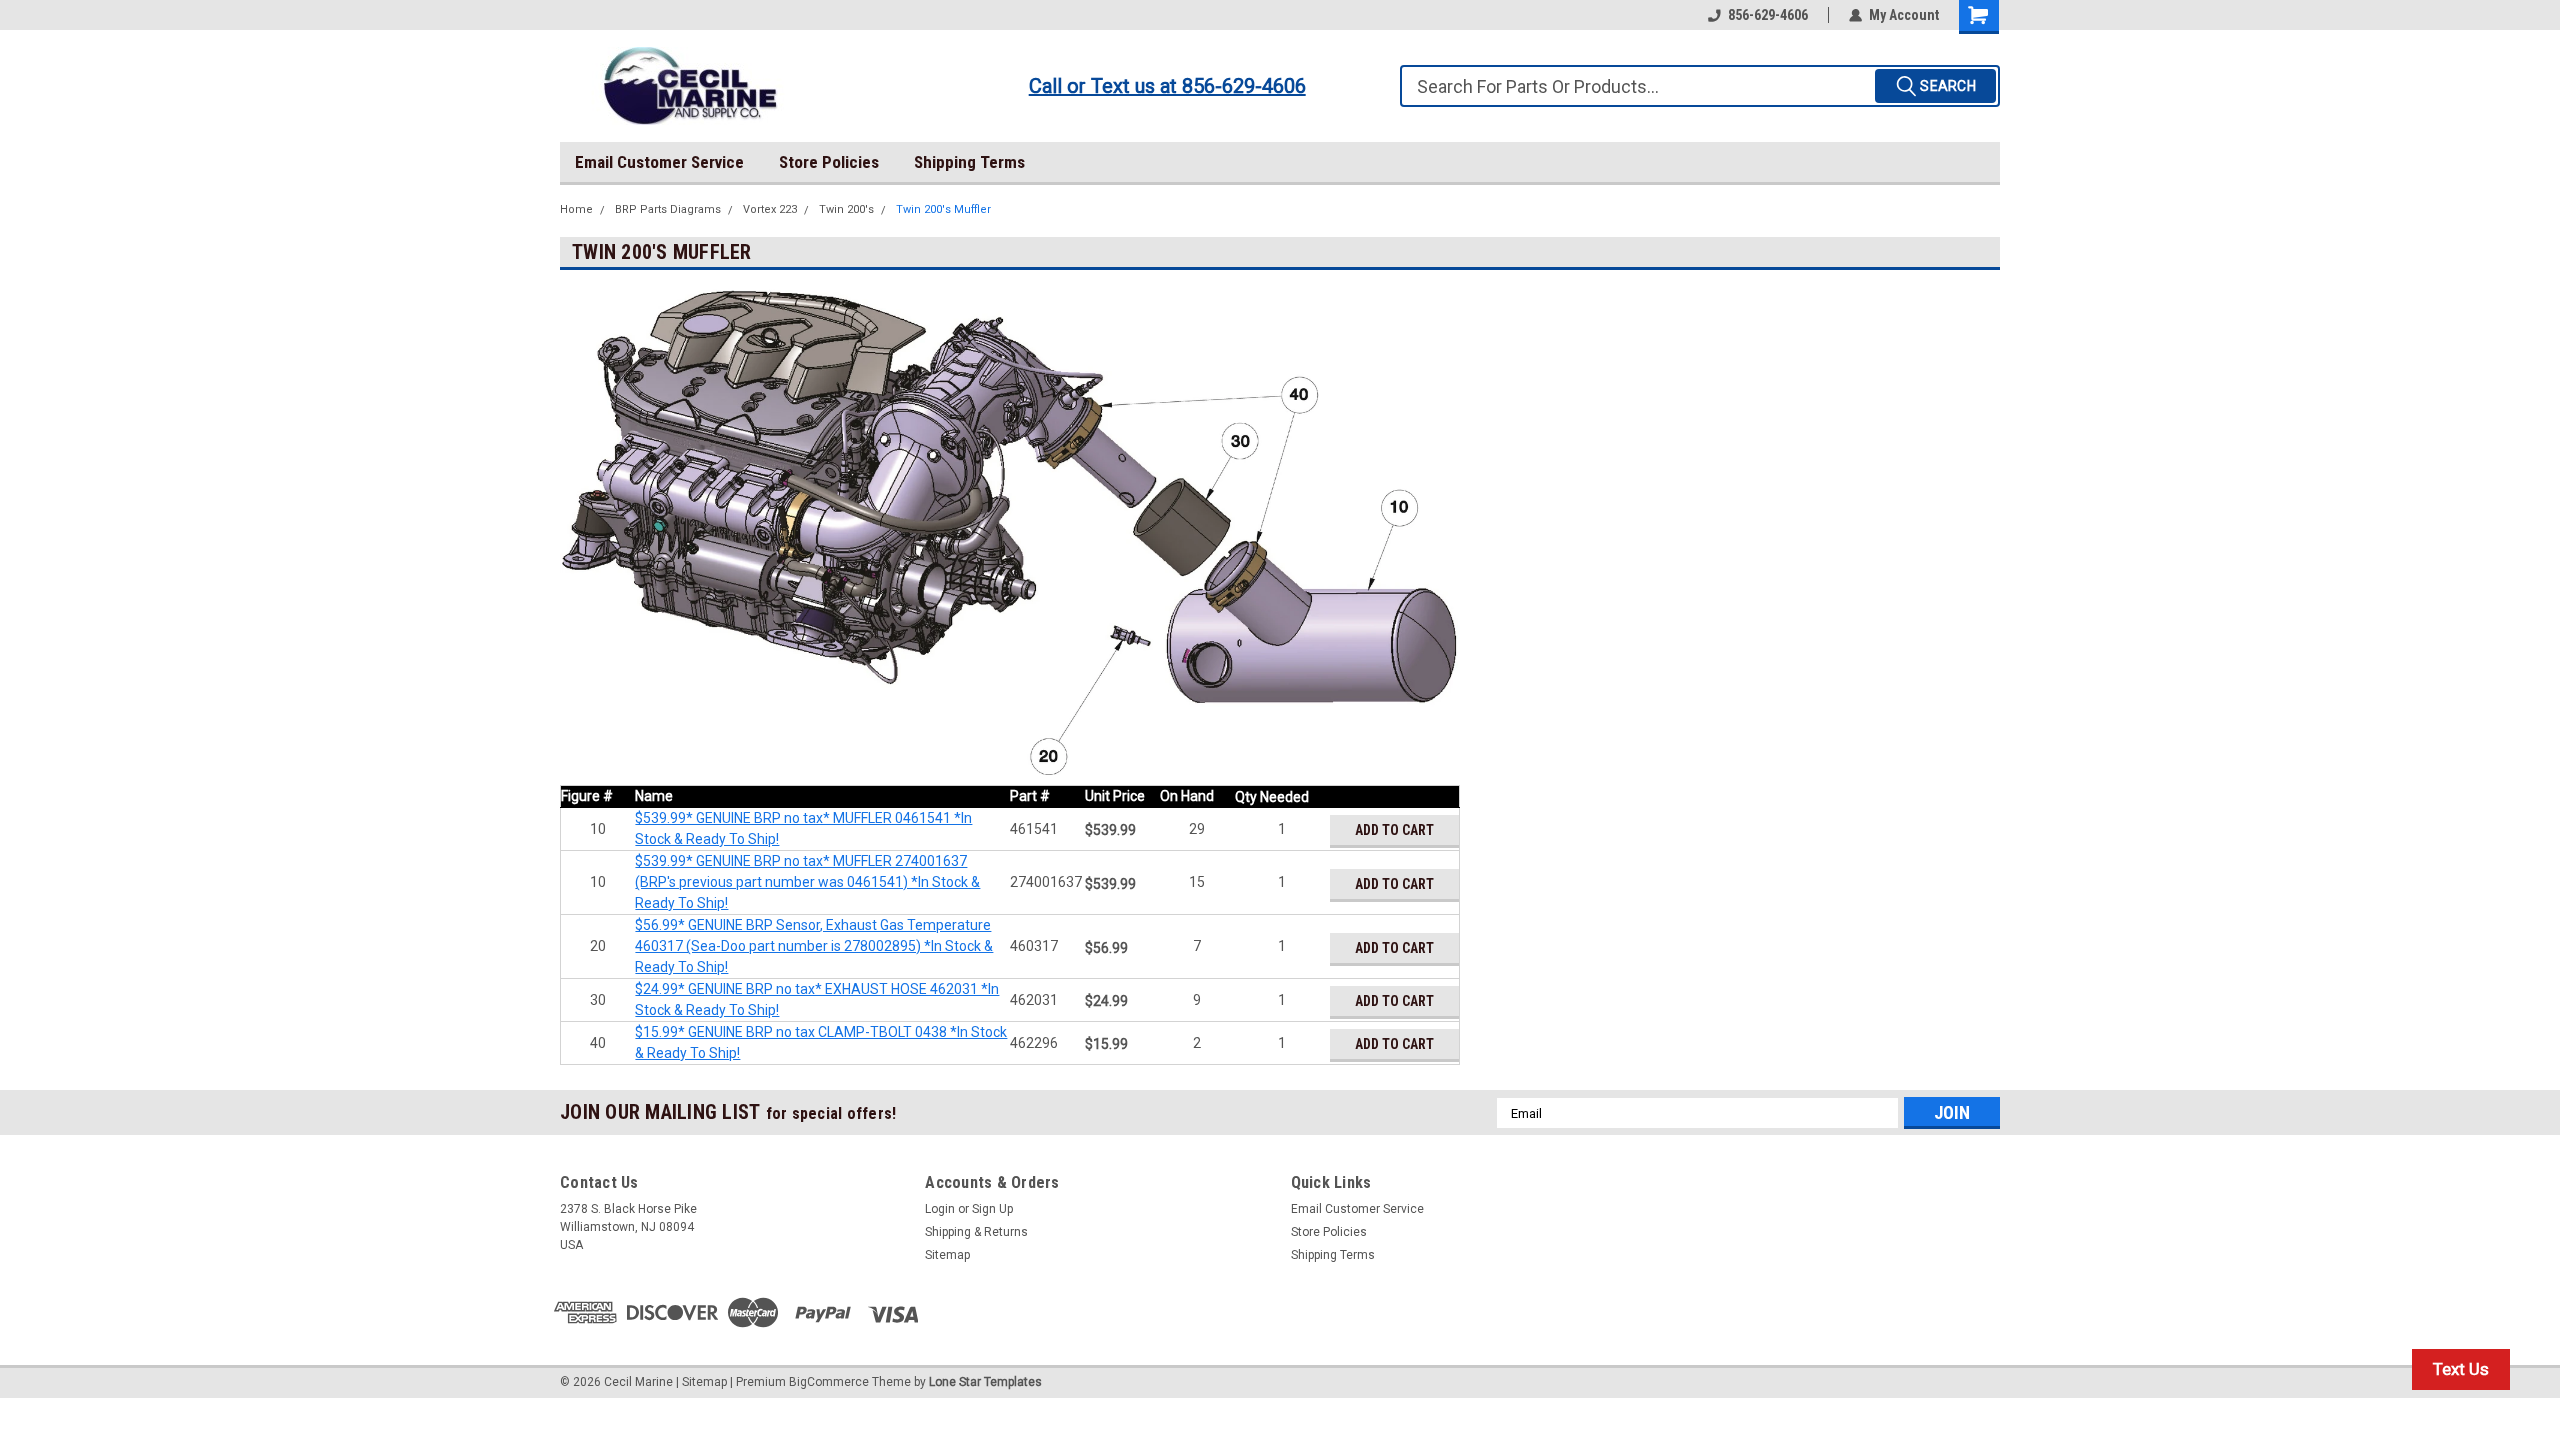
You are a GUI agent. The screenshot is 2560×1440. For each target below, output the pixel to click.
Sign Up (992, 1209)
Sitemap (947, 1255)
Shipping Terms (969, 162)
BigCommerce (829, 1382)
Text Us (2461, 1369)
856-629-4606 (1768, 15)
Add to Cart (1394, 830)
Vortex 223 (770, 209)
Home (576, 209)
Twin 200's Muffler (943, 209)
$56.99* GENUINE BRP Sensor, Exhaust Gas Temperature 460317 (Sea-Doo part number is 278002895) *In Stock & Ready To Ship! (814, 946)
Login (940, 1209)
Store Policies (829, 162)
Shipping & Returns (976, 1232)
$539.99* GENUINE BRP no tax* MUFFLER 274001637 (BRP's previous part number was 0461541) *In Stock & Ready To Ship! (807, 882)
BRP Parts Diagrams (668, 209)
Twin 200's (846, 209)
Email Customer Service (659, 162)
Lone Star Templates (985, 1382)
